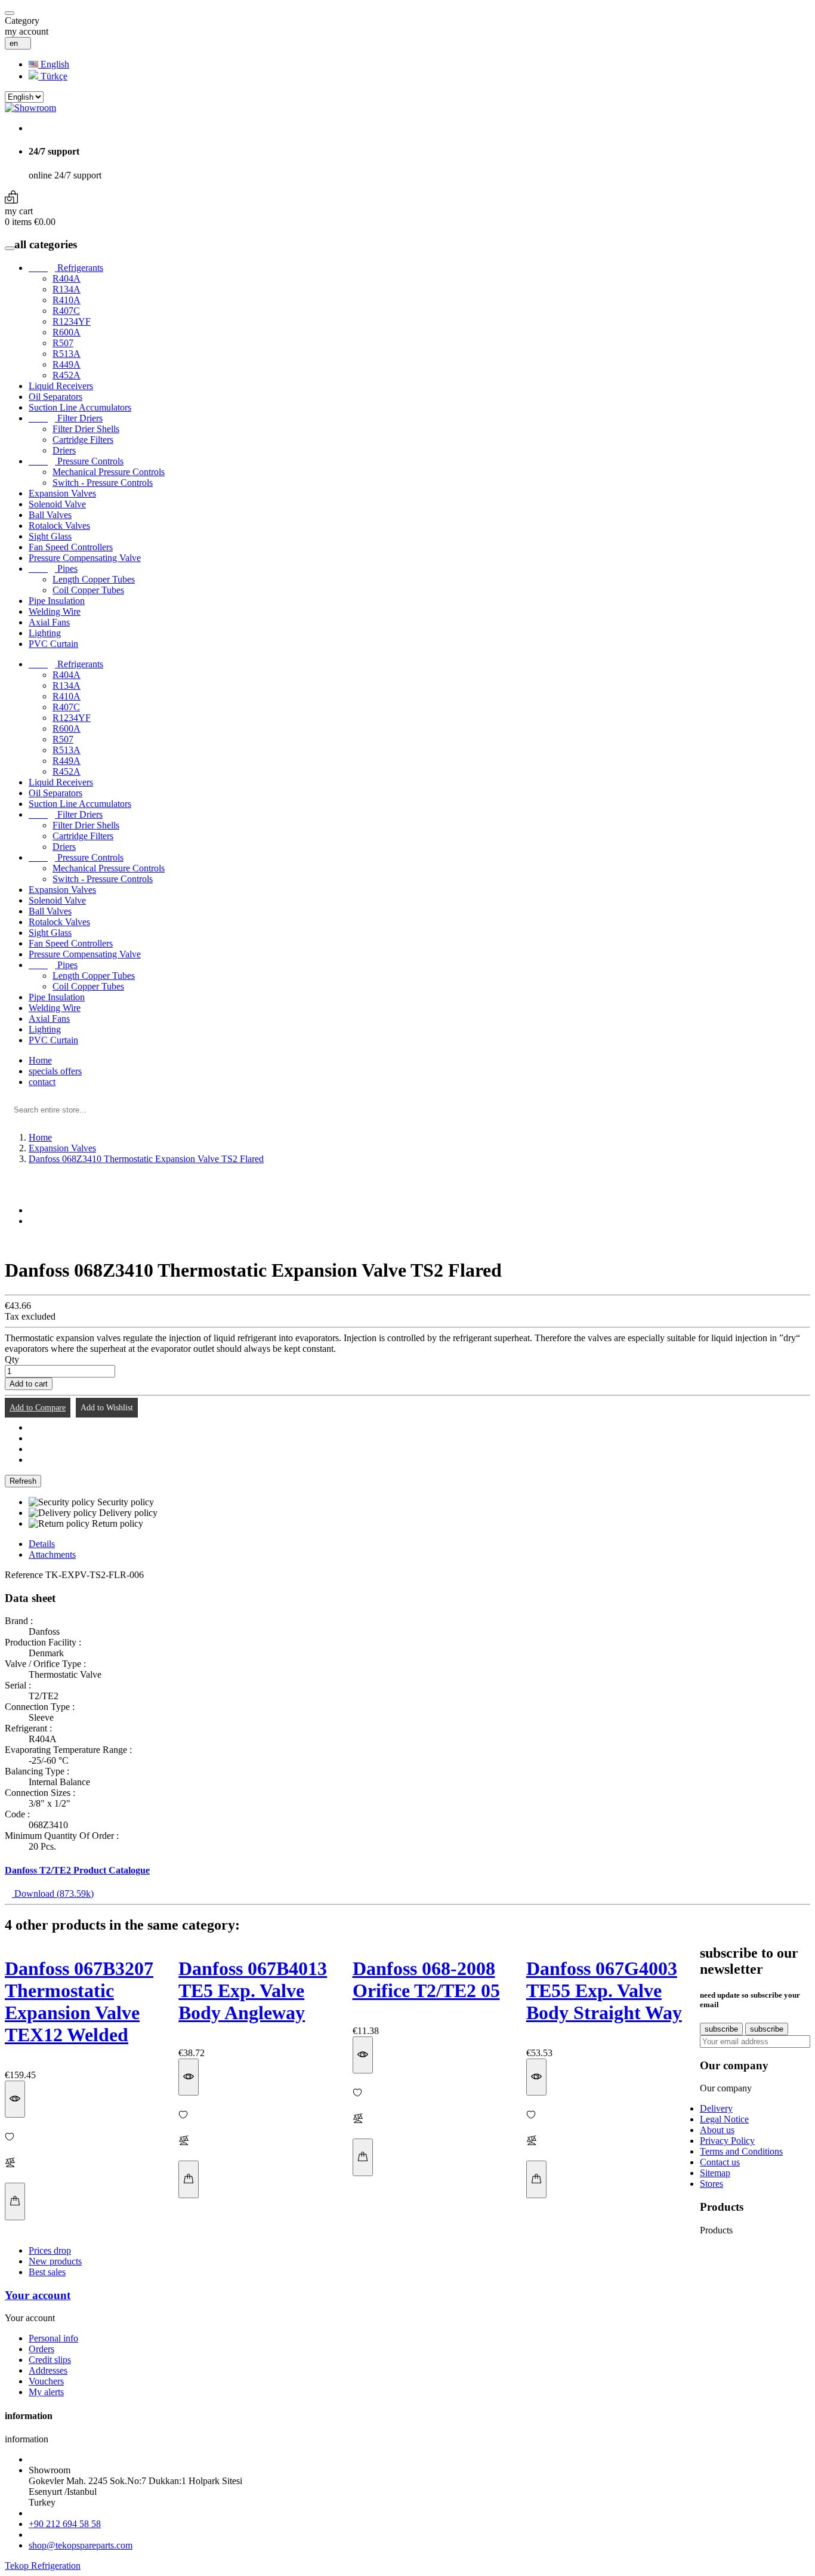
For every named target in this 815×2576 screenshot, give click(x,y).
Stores (711, 2184)
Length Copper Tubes (94, 579)
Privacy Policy (727, 2141)
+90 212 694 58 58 (65, 2524)
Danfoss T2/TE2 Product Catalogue (77, 1870)
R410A (67, 300)
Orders (41, 2349)
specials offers (55, 1071)
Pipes (53, 568)
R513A (67, 354)
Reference (25, 1575)
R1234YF (72, 321)
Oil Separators (55, 397)
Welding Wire (55, 611)
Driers (64, 450)
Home (40, 1060)
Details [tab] (42, 1544)
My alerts (46, 2392)
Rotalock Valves (59, 526)
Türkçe (53, 76)
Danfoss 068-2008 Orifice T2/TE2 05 (426, 1979)
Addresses (48, 2370)
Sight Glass (50, 536)
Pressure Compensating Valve (85, 558)
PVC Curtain (53, 644)
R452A (67, 375)
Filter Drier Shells (86, 429)
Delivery (716, 2108)
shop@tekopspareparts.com (81, 2545)
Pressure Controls (76, 461)
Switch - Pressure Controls (103, 483)
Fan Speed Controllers (71, 547)
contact (42, 1082)
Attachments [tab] (52, 1554)
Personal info (53, 2338)
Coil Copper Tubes (88, 590)
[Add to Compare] (84, 2164)
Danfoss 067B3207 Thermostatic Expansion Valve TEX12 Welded (79, 2002)
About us (717, 2130)
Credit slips (50, 2360)
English (54, 64)
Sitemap (715, 2173)
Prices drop (50, 2250)
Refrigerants (66, 268)
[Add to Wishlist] (84, 2138)
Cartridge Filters (83, 440)
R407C (66, 311)
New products (55, 2261)
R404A (67, 278)
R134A (67, 289)
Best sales (47, 2272)
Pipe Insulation (57, 601)
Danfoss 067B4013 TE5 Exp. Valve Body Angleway (253, 1990)
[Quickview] (15, 2099)
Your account (38, 2295)
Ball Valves (50, 515)
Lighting (45, 633)
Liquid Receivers (61, 386)
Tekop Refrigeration (43, 2566)
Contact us (720, 2162)
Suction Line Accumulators (80, 407)
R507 (63, 343)
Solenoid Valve (57, 504)
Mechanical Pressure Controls (109, 472)
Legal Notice (724, 2119)
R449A (67, 364)
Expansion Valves (62, 493)
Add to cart (29, 1384)
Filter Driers (66, 418)
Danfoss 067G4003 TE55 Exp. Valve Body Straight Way (604, 1990)
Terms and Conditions (741, 2151)
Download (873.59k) (53, 1894)
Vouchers (46, 2381)
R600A (67, 332)
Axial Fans (49, 622)
